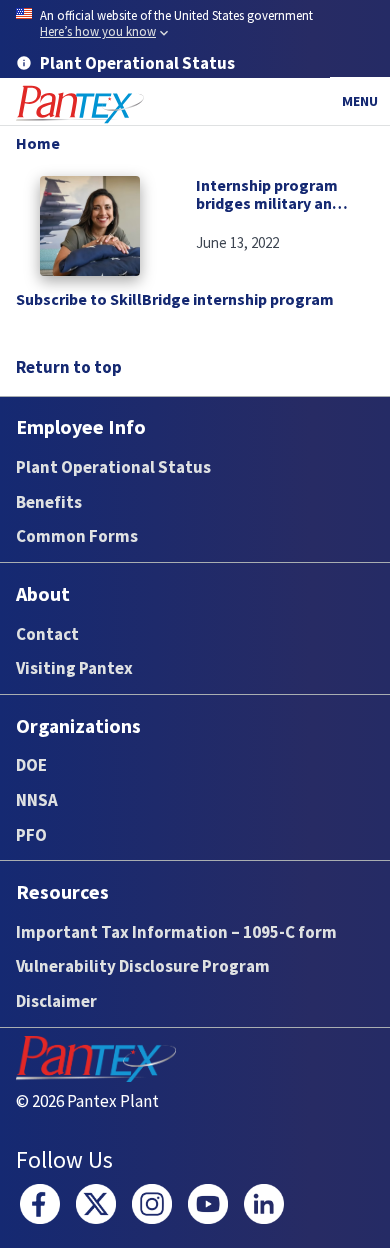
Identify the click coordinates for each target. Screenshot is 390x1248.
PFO (31, 835)
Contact (47, 634)
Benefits (49, 502)
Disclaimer (56, 1001)
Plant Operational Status (113, 467)
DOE (31, 765)
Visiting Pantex (74, 668)
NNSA (37, 800)
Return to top (69, 367)
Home (38, 143)
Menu (360, 101)
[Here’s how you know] (195, 24)
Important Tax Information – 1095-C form (176, 932)
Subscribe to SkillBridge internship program (175, 299)
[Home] (80, 104)
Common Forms (77, 536)
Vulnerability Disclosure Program (143, 966)
